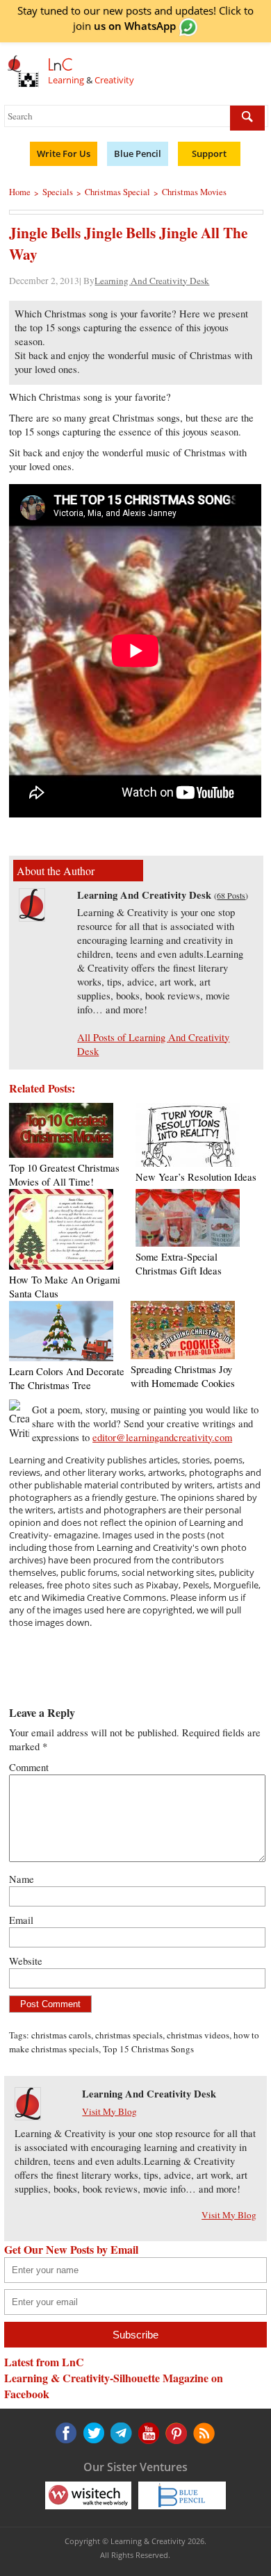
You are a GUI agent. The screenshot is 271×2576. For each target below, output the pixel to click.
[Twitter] (93, 2433)
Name (22, 1879)
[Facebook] (66, 2433)
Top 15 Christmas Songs (148, 2049)
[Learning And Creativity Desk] (32, 917)
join (124, 26)
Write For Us (64, 153)
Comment (29, 1767)
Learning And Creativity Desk (152, 281)
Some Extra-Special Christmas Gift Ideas (179, 1264)
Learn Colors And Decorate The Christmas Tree (67, 1378)
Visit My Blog (109, 2111)
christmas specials (129, 2035)
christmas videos (198, 2035)
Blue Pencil (138, 153)
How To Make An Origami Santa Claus (65, 1287)
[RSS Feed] (174, 2433)
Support (209, 153)
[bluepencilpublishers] (182, 2495)
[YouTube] (120, 2433)
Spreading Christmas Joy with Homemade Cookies (183, 1376)
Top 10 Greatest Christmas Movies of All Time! (64, 1175)
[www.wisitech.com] (88, 2495)
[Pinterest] (147, 2433)
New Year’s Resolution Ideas (196, 1177)
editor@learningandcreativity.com (162, 1437)
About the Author (56, 871)
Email (21, 1920)
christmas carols (61, 2035)
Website (26, 1961)
